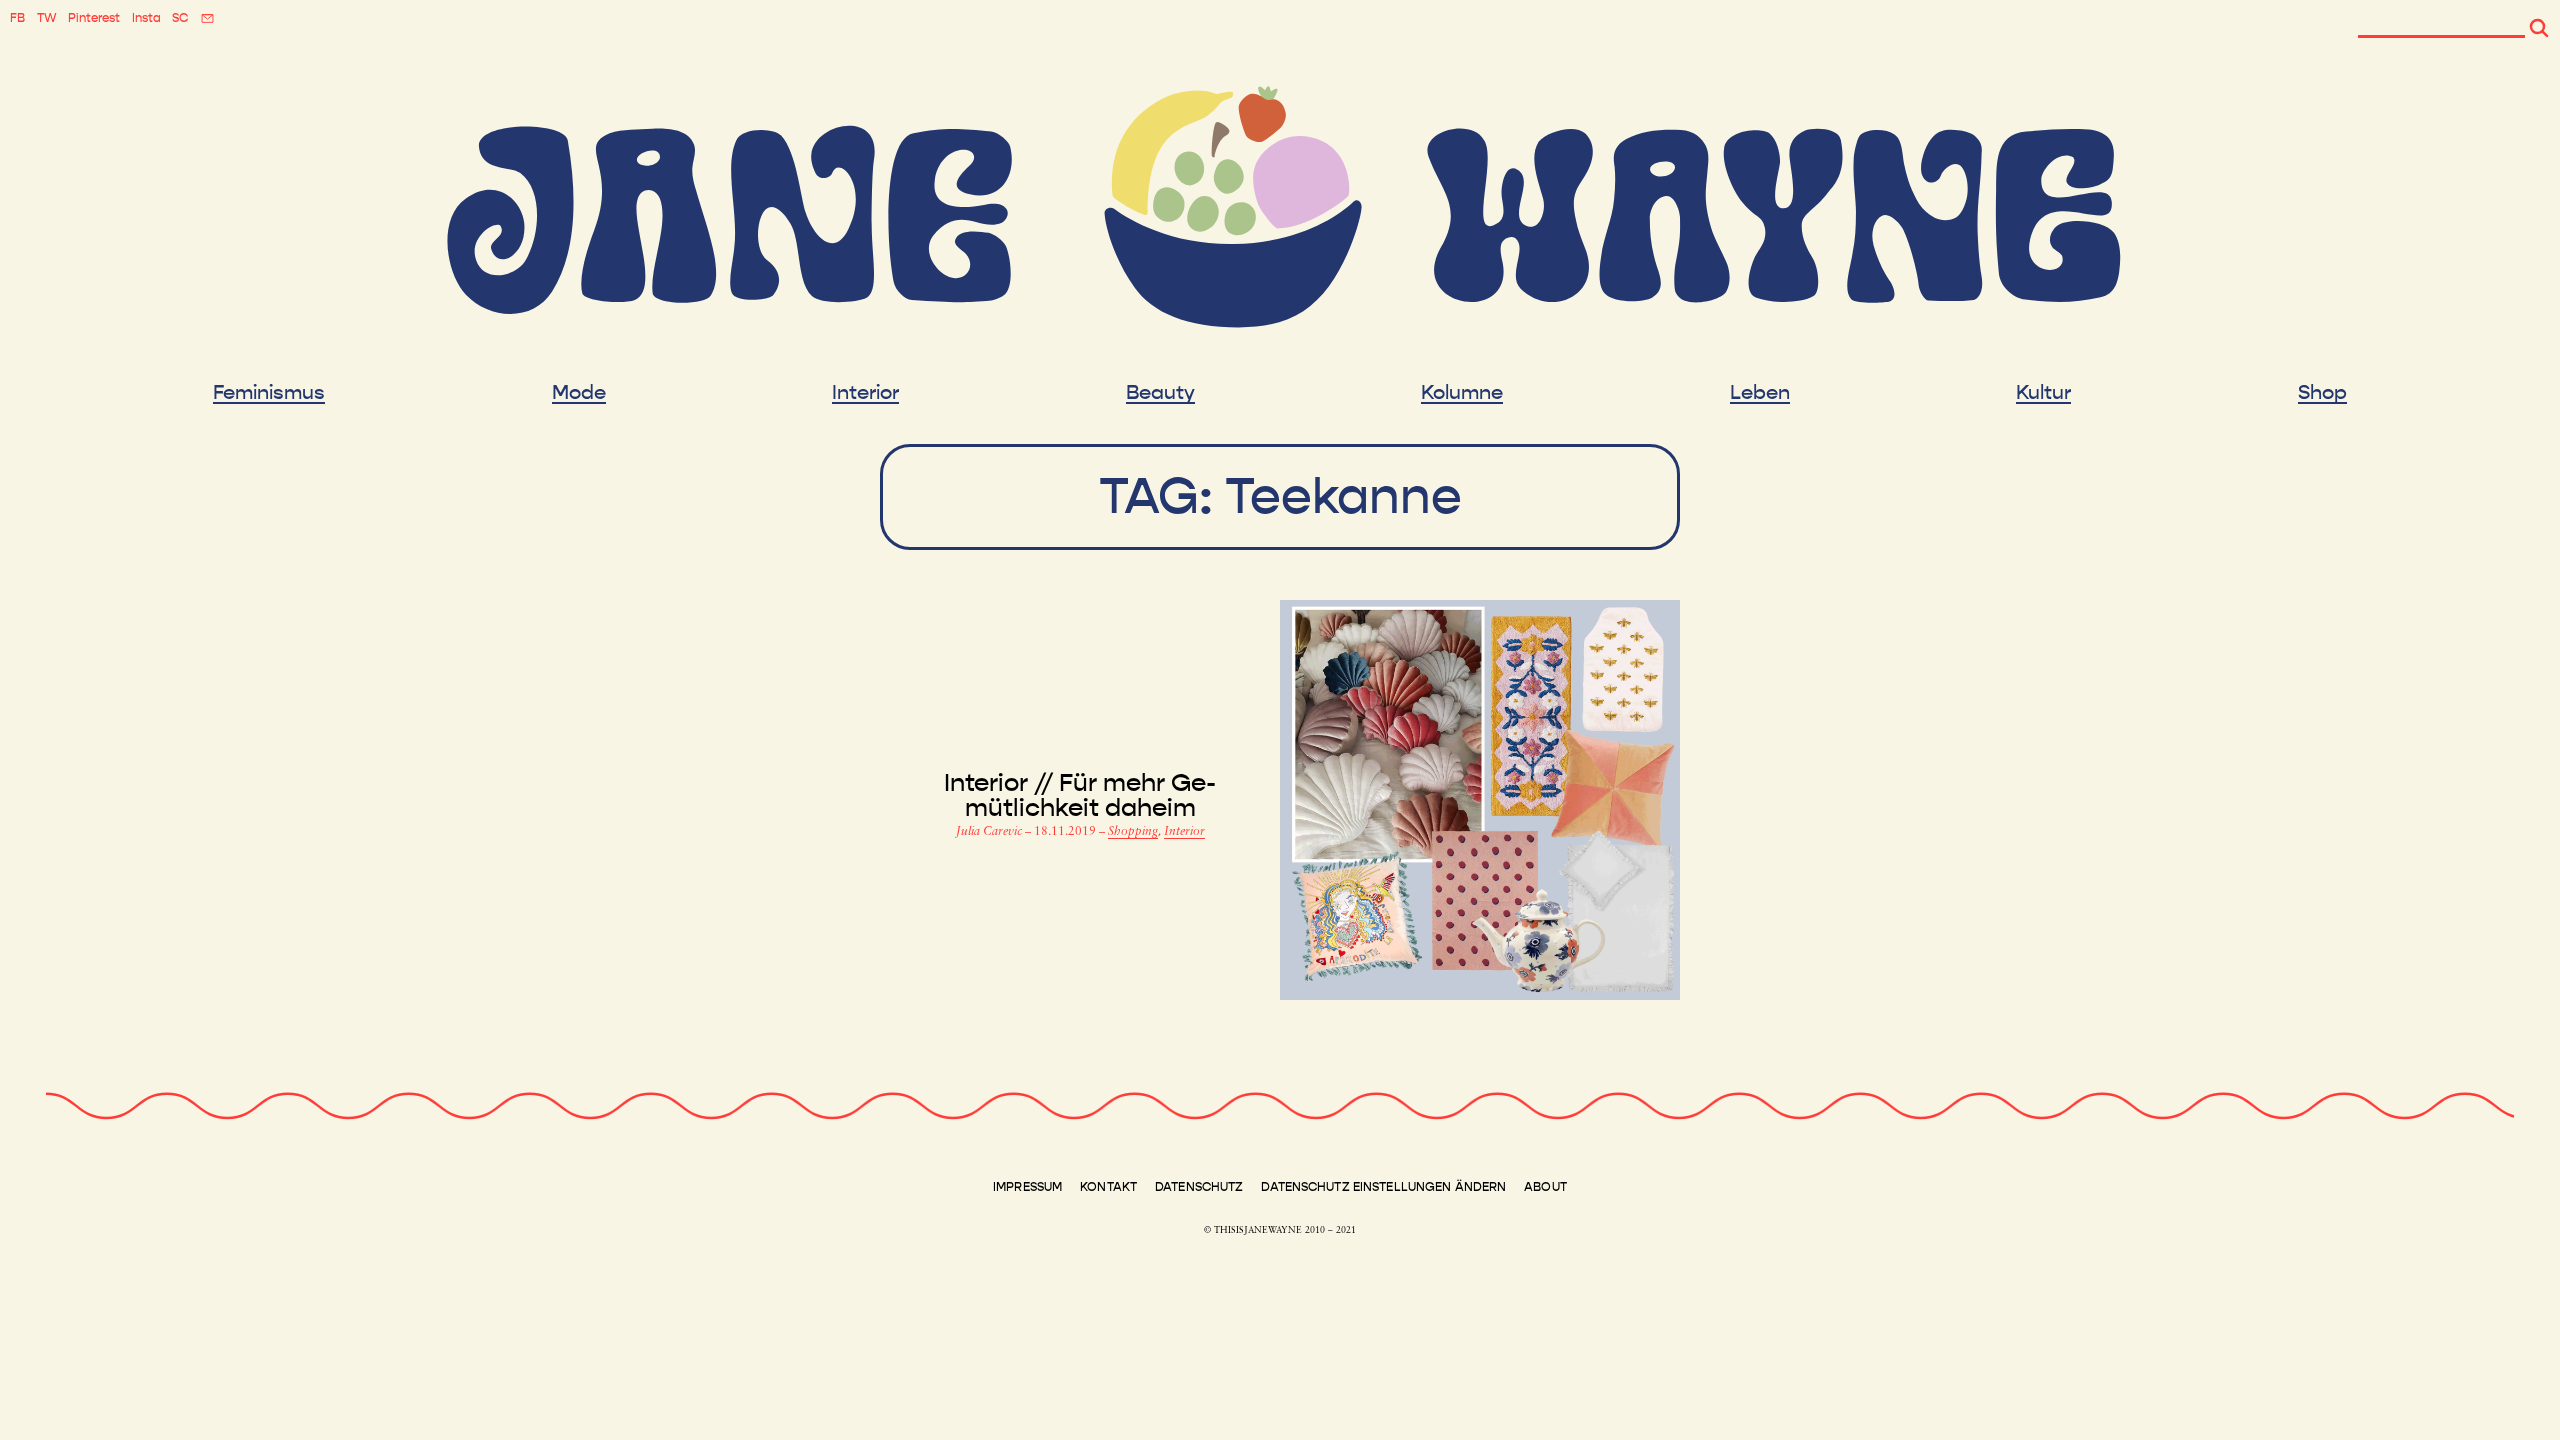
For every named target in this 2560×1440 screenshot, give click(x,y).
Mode (579, 393)
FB (17, 18)
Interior (865, 393)
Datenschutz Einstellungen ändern (1383, 1187)
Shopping (1133, 832)
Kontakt (1108, 1187)
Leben (1760, 393)
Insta (146, 18)
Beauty (1160, 393)
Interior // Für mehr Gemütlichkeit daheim (1080, 796)
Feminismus (269, 393)
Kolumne (1462, 393)
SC (180, 18)
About (1545, 1187)
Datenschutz (1199, 1187)
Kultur (2043, 393)
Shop (2322, 393)
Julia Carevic (990, 832)
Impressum (1027, 1187)
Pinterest (94, 18)
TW (47, 18)
